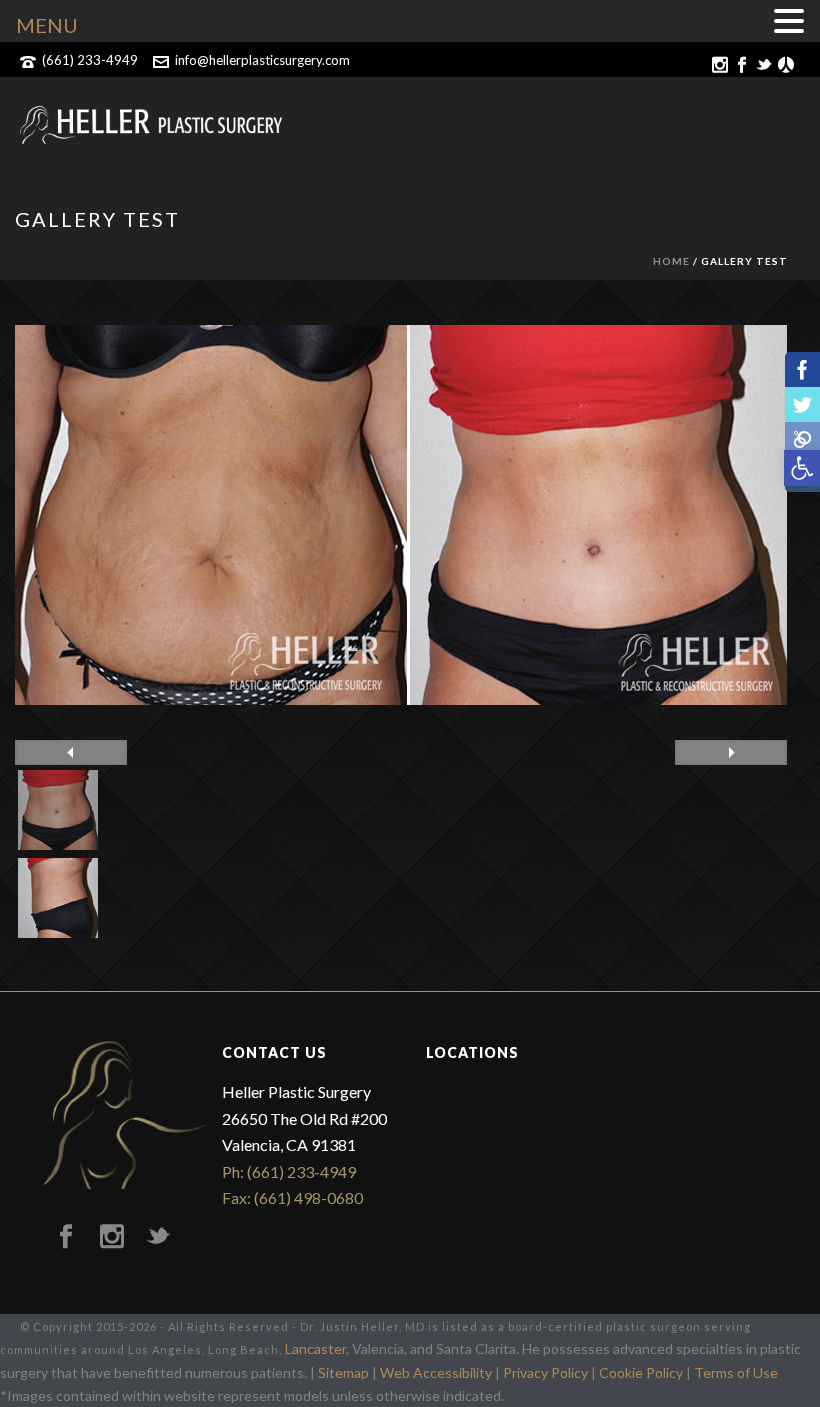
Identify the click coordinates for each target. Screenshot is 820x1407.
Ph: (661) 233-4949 (289, 1171)
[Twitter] (802, 404)
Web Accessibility (436, 1372)
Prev (71, 752)
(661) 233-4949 (90, 60)
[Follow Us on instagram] (112, 1237)
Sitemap (343, 1372)
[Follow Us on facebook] (66, 1237)
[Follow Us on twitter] (158, 1237)
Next (731, 752)
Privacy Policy (545, 1372)
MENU (47, 25)
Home (671, 261)
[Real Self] (802, 439)
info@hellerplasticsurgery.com (262, 60)
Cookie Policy (641, 1372)
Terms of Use (736, 1372)
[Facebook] (802, 369)
